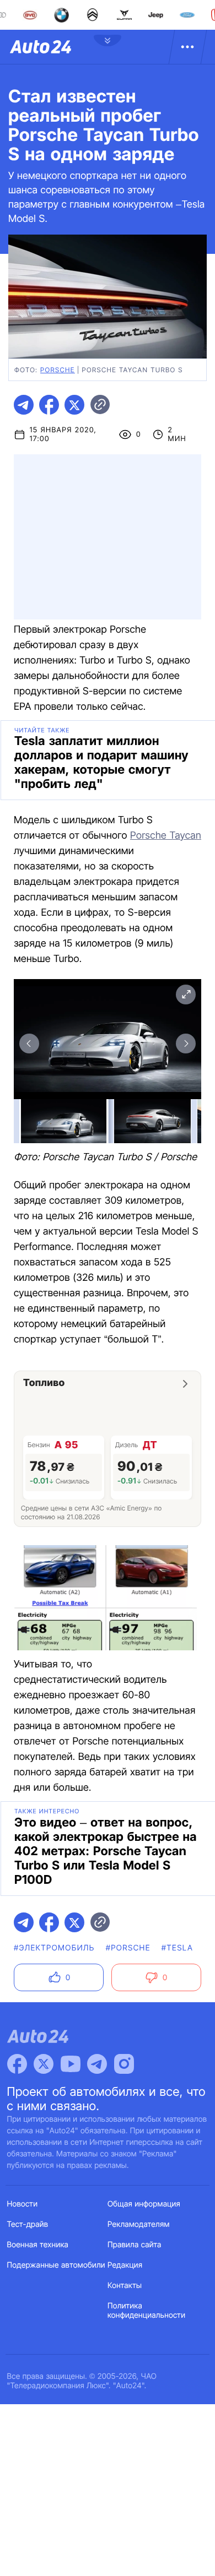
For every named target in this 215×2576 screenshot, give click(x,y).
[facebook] (49, 405)
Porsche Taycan (166, 836)
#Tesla (178, 1948)
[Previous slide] (29, 1044)
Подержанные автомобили (56, 2265)
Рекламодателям (139, 2224)
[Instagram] (124, 2064)
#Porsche (128, 1948)
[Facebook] (17, 2064)
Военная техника (38, 2245)
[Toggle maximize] (186, 994)
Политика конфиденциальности (146, 2311)
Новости (23, 2204)
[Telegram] (97, 2064)
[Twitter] (44, 2064)
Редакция (125, 2265)
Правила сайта (135, 2245)
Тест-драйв (28, 2224)
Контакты (125, 2286)
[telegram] (24, 405)
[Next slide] (186, 1044)
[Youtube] (71, 2064)
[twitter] (74, 405)
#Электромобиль (54, 1948)
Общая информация (144, 2204)
